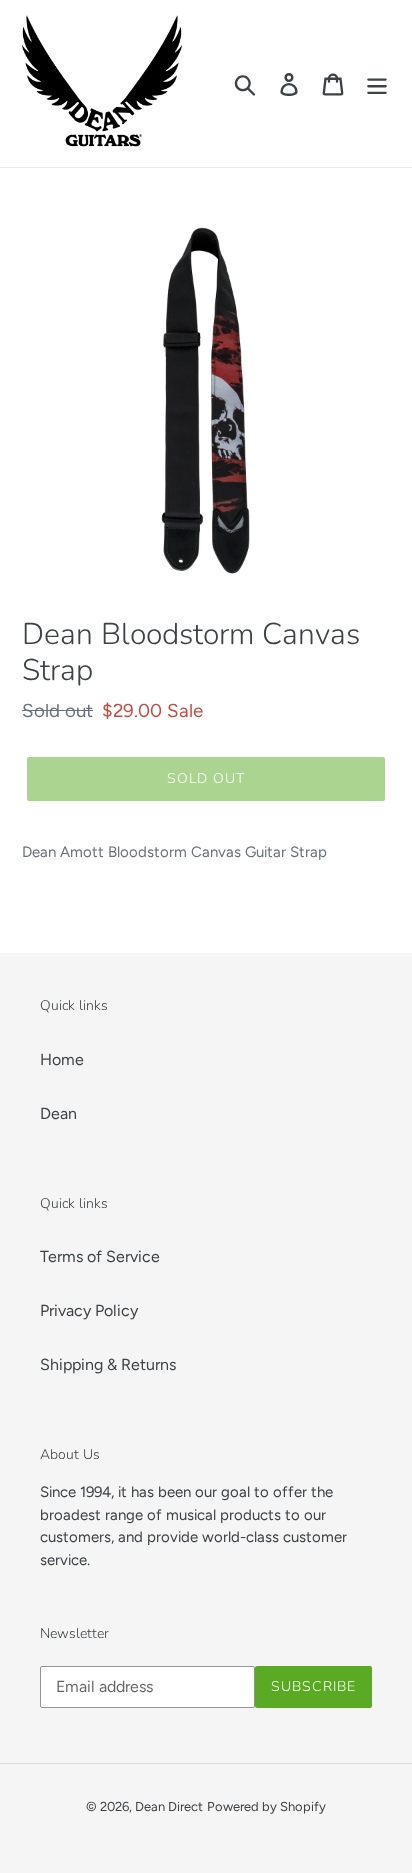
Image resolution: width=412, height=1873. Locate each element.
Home (62, 1059)
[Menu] (377, 83)
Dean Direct (169, 1806)
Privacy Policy (89, 1310)
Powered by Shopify (266, 1806)
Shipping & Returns (108, 1364)
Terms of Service (100, 1256)
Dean (58, 1113)
